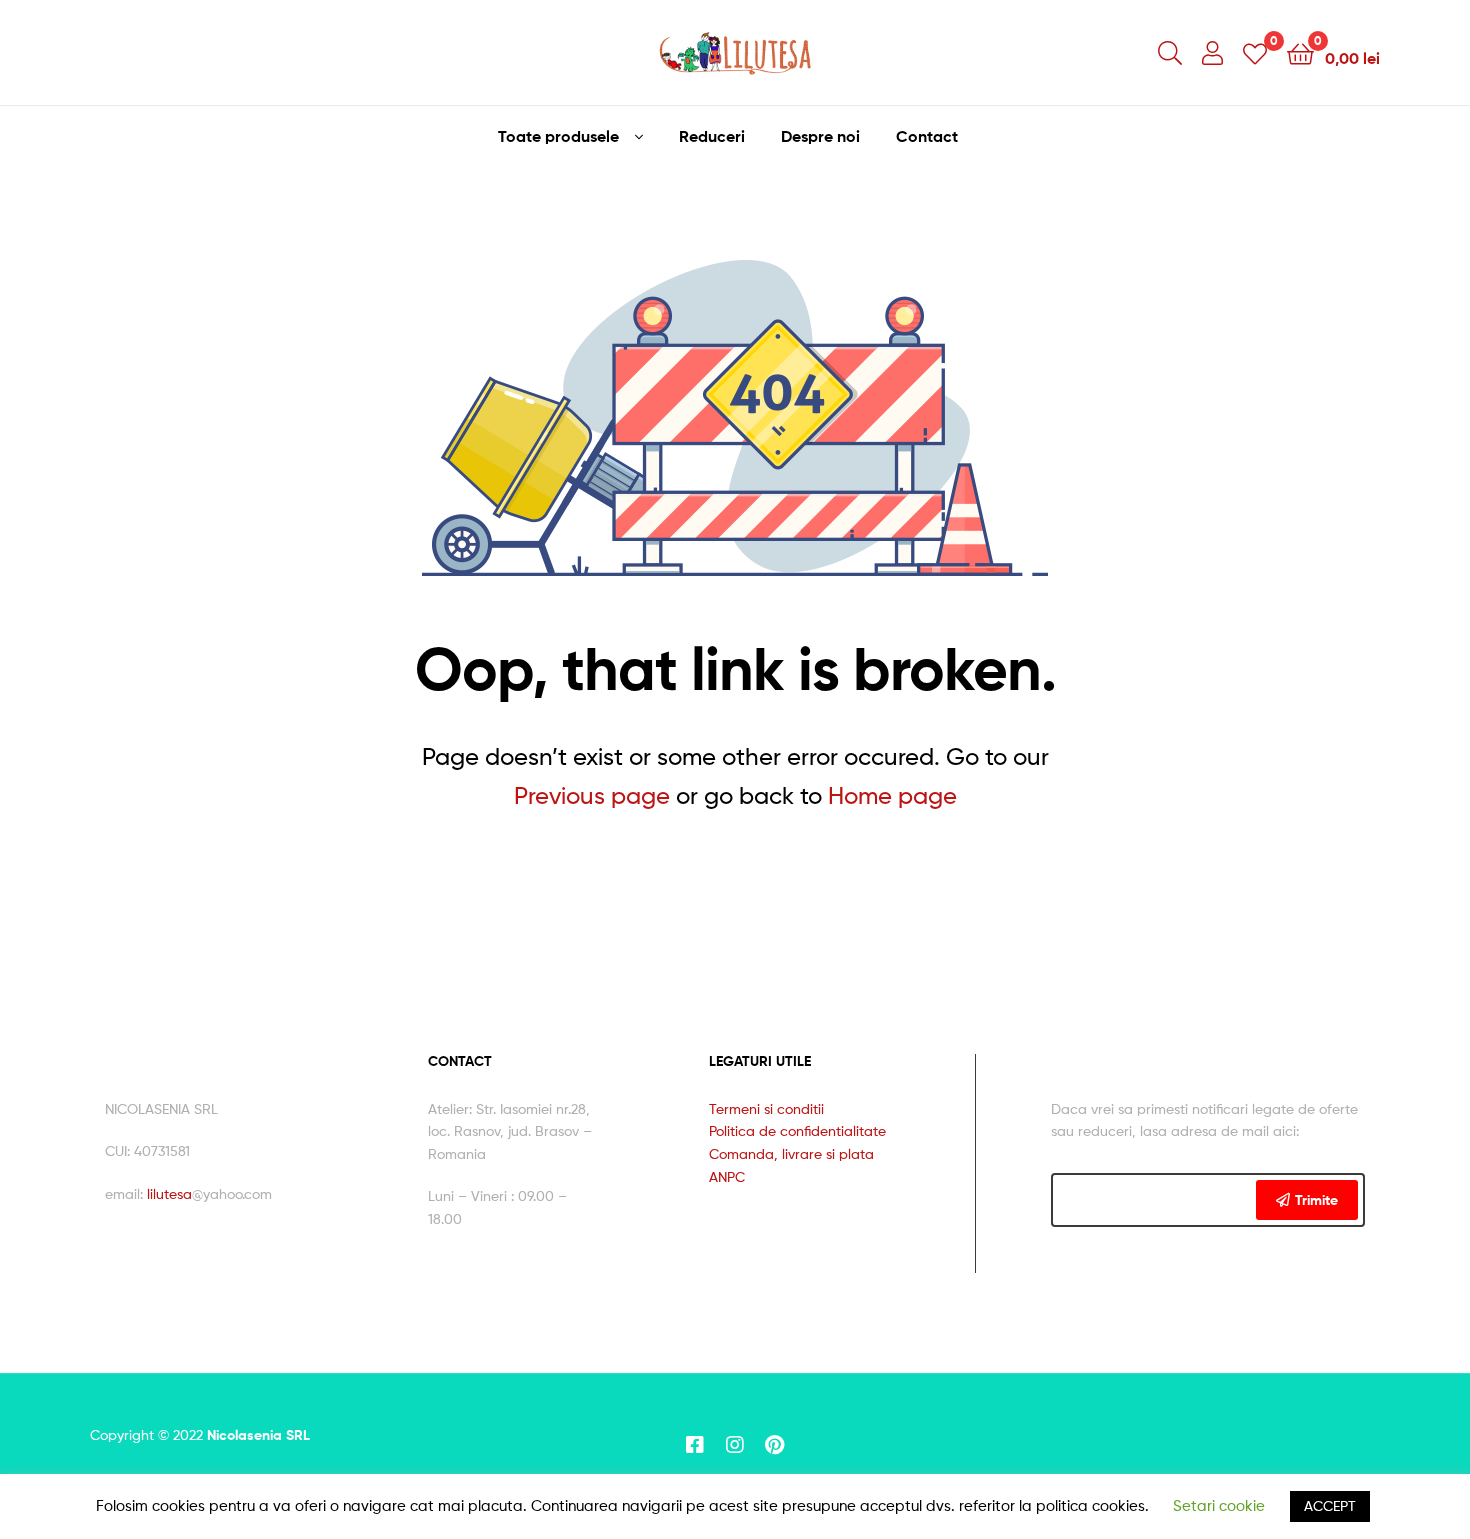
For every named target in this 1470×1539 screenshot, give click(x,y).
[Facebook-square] (695, 1445)
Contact (927, 136)
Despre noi (820, 136)
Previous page (592, 795)
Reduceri (712, 136)
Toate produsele (558, 136)
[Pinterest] (775, 1445)
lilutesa (169, 1193)
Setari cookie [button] (1219, 1506)
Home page (892, 795)
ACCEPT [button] (1330, 1505)
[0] (1255, 52)
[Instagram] (735, 1445)
